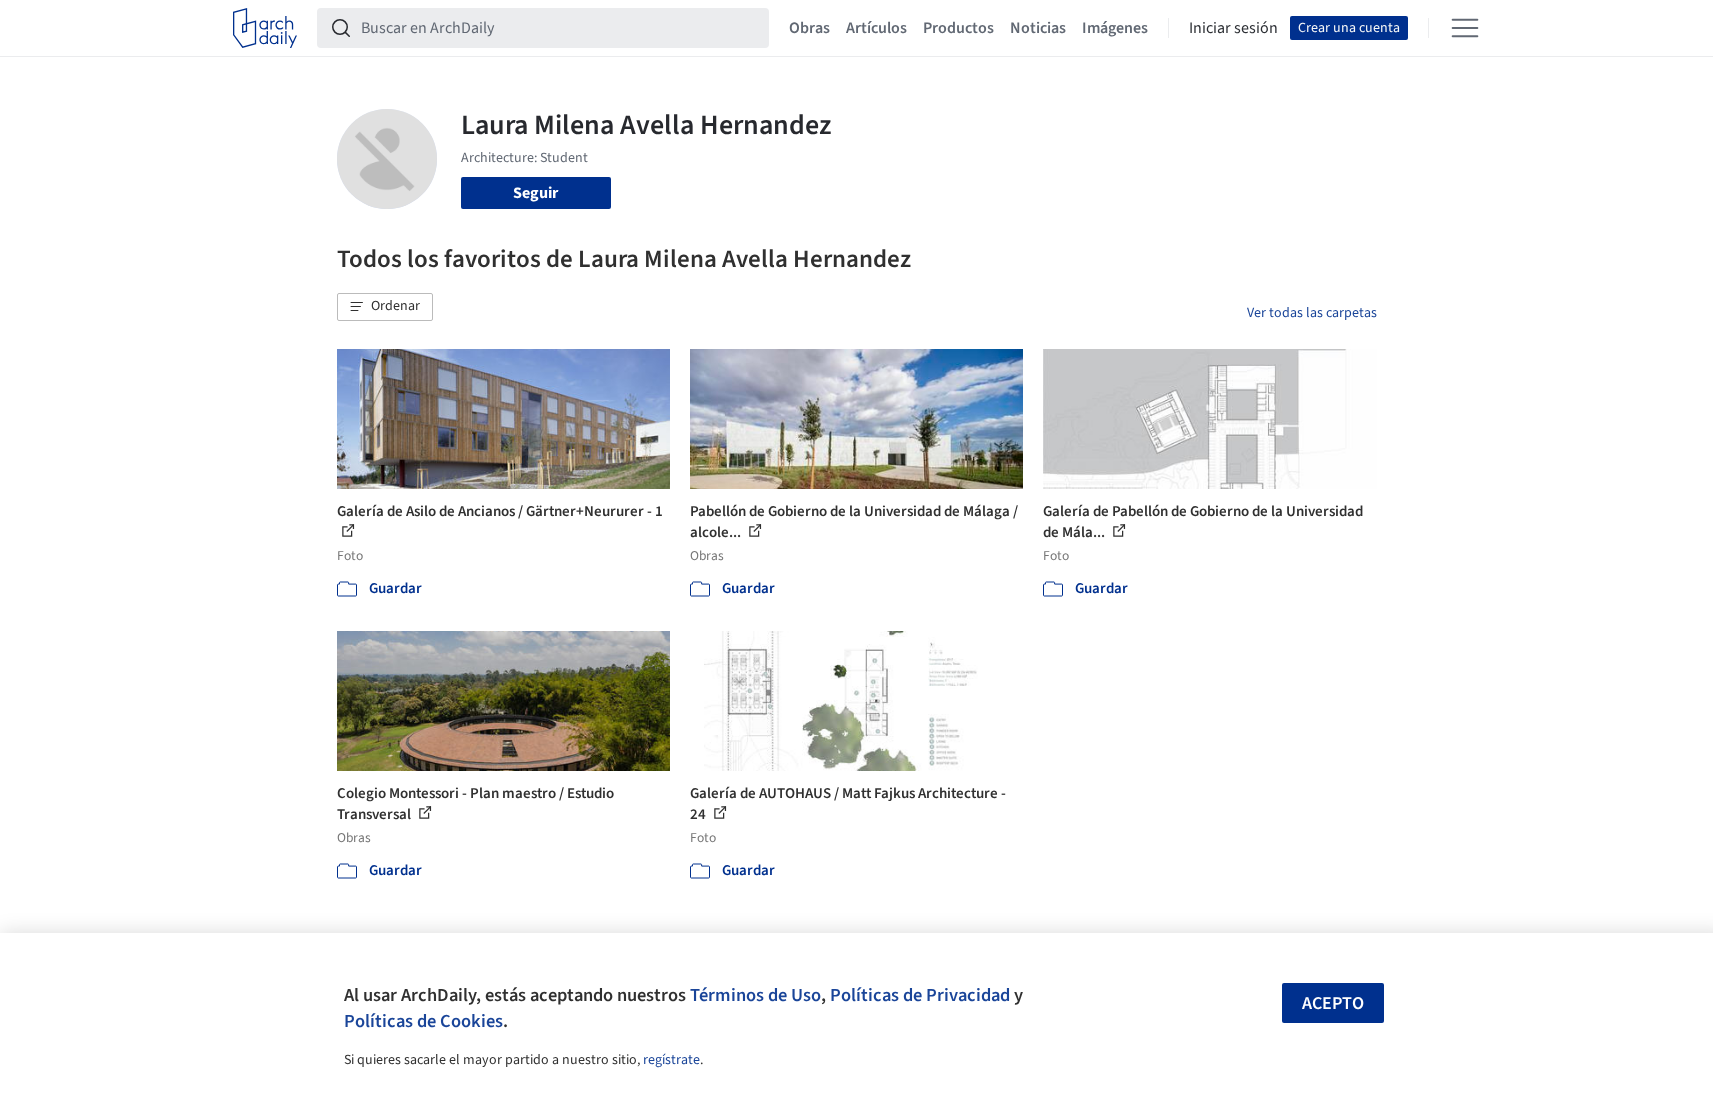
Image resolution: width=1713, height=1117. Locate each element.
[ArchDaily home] (265, 28)
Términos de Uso (755, 995)
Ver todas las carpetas (1312, 313)
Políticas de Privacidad (920, 995)
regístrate (671, 1060)
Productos (958, 28)
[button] (385, 307)
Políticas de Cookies (423, 1021)
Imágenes (1115, 28)
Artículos (876, 28)
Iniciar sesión (1233, 28)
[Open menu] (1465, 28)
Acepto (1333, 1003)
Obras (809, 28)
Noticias (1038, 28)
